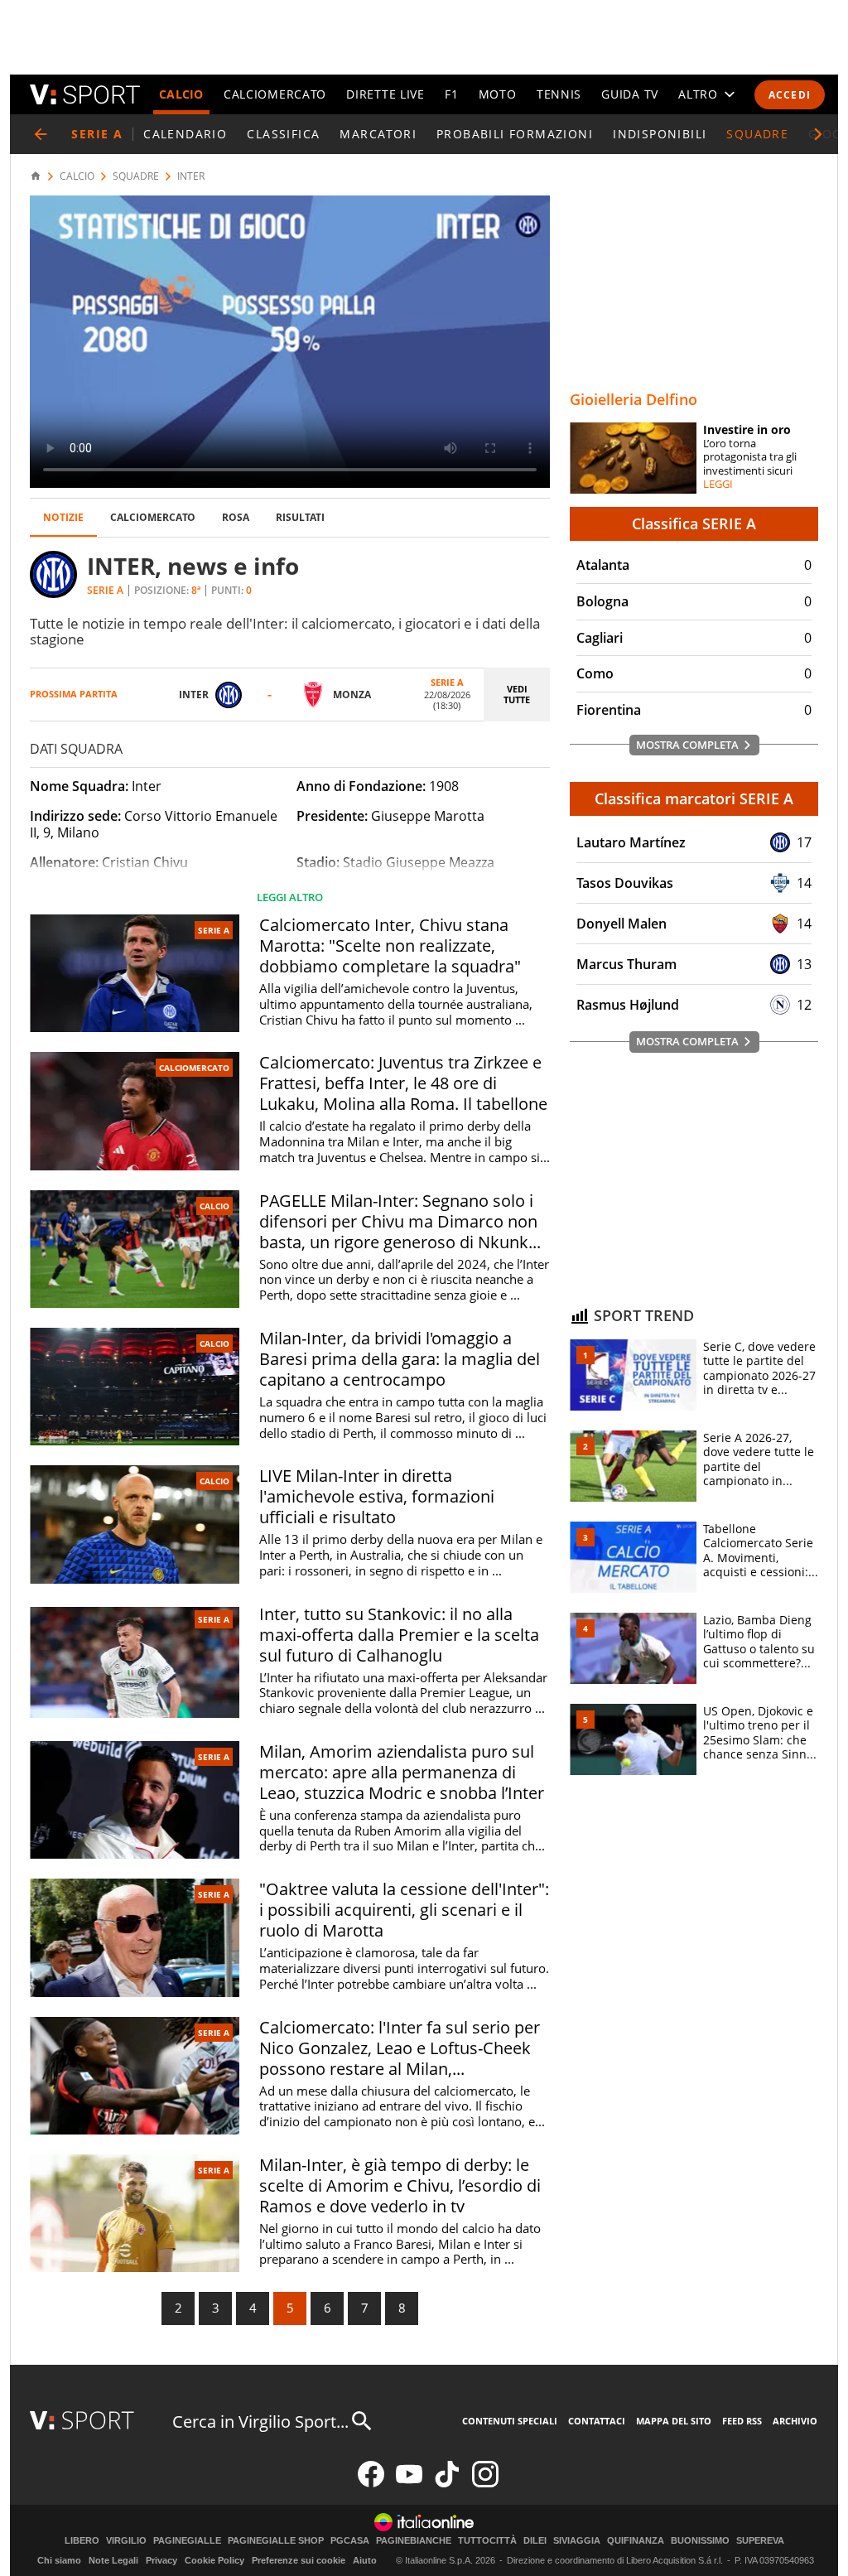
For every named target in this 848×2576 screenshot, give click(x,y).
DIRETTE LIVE (385, 94)
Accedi (790, 95)
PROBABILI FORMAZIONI (515, 134)
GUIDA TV (630, 94)
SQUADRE (757, 134)
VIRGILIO (126, 2541)
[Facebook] (371, 2484)
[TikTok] (447, 2484)
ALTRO (698, 94)
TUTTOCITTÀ (487, 2541)
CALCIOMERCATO (275, 94)
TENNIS (559, 94)
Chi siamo (59, 2560)
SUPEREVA (760, 2541)
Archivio (795, 2421)
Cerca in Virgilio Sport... (260, 2422)
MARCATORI (378, 134)
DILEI (535, 2541)
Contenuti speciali (510, 2421)
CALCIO (181, 94)
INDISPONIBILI (660, 134)
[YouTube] (409, 2484)
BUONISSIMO (700, 2541)
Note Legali (113, 2560)
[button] (818, 134)
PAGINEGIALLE (187, 2541)
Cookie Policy (214, 2560)
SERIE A (214, 930)
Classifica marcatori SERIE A (694, 798)
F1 (451, 94)
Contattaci (597, 2421)
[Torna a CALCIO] (41, 134)
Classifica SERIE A (694, 523)
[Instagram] (485, 2484)
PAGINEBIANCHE (414, 2541)
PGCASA (350, 2541)
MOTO (498, 94)
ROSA (236, 517)
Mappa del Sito (674, 2421)
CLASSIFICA (283, 134)
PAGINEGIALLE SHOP (276, 2541)
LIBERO (82, 2541)
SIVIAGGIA (577, 2541)
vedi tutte (517, 694)
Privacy (161, 2560)
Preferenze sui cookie (299, 2560)
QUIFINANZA (636, 2541)
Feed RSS (742, 2421)
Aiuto (365, 2560)
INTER (191, 176)
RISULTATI (300, 517)
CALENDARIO (185, 134)
